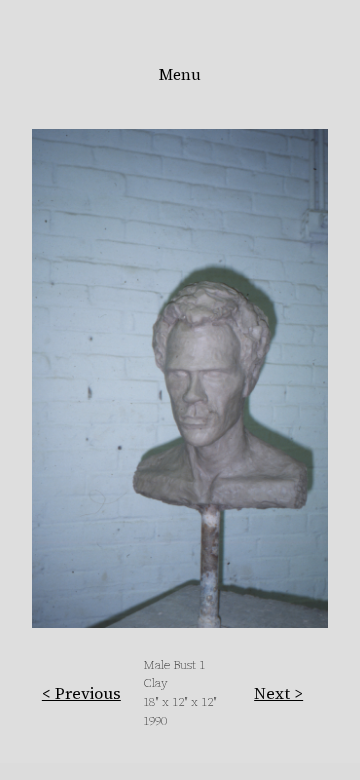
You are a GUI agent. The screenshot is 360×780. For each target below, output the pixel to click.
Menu (180, 74)
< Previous (81, 693)
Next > (278, 693)
